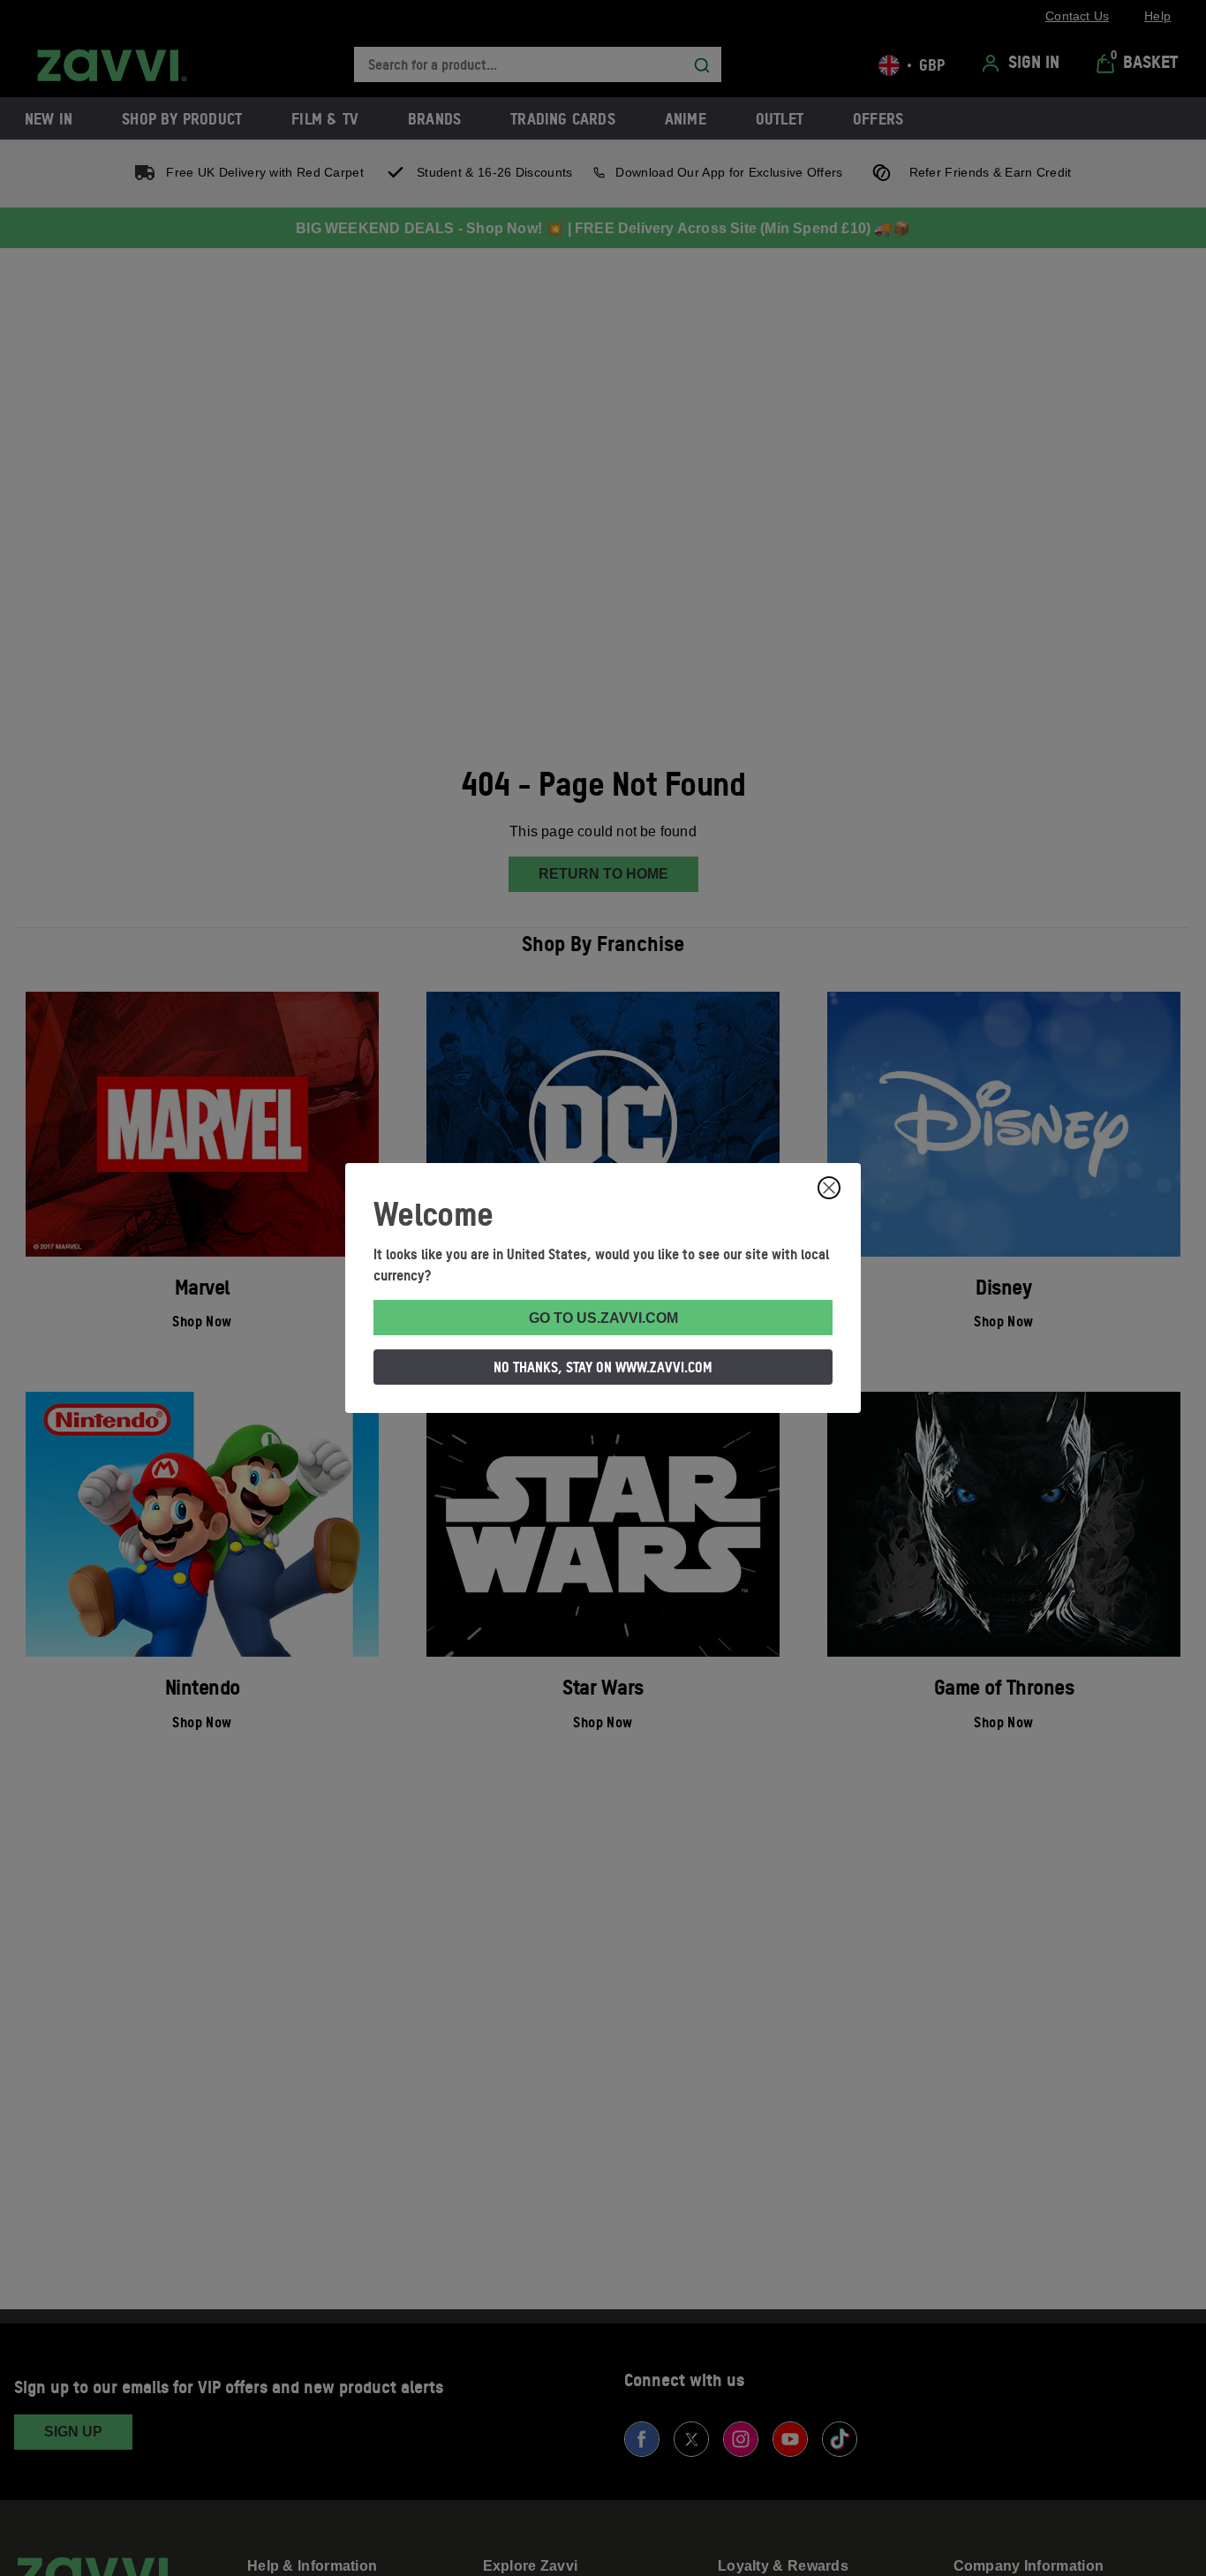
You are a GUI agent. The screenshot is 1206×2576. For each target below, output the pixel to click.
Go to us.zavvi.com (603, 1318)
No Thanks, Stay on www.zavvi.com (603, 1367)
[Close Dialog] (829, 1188)
